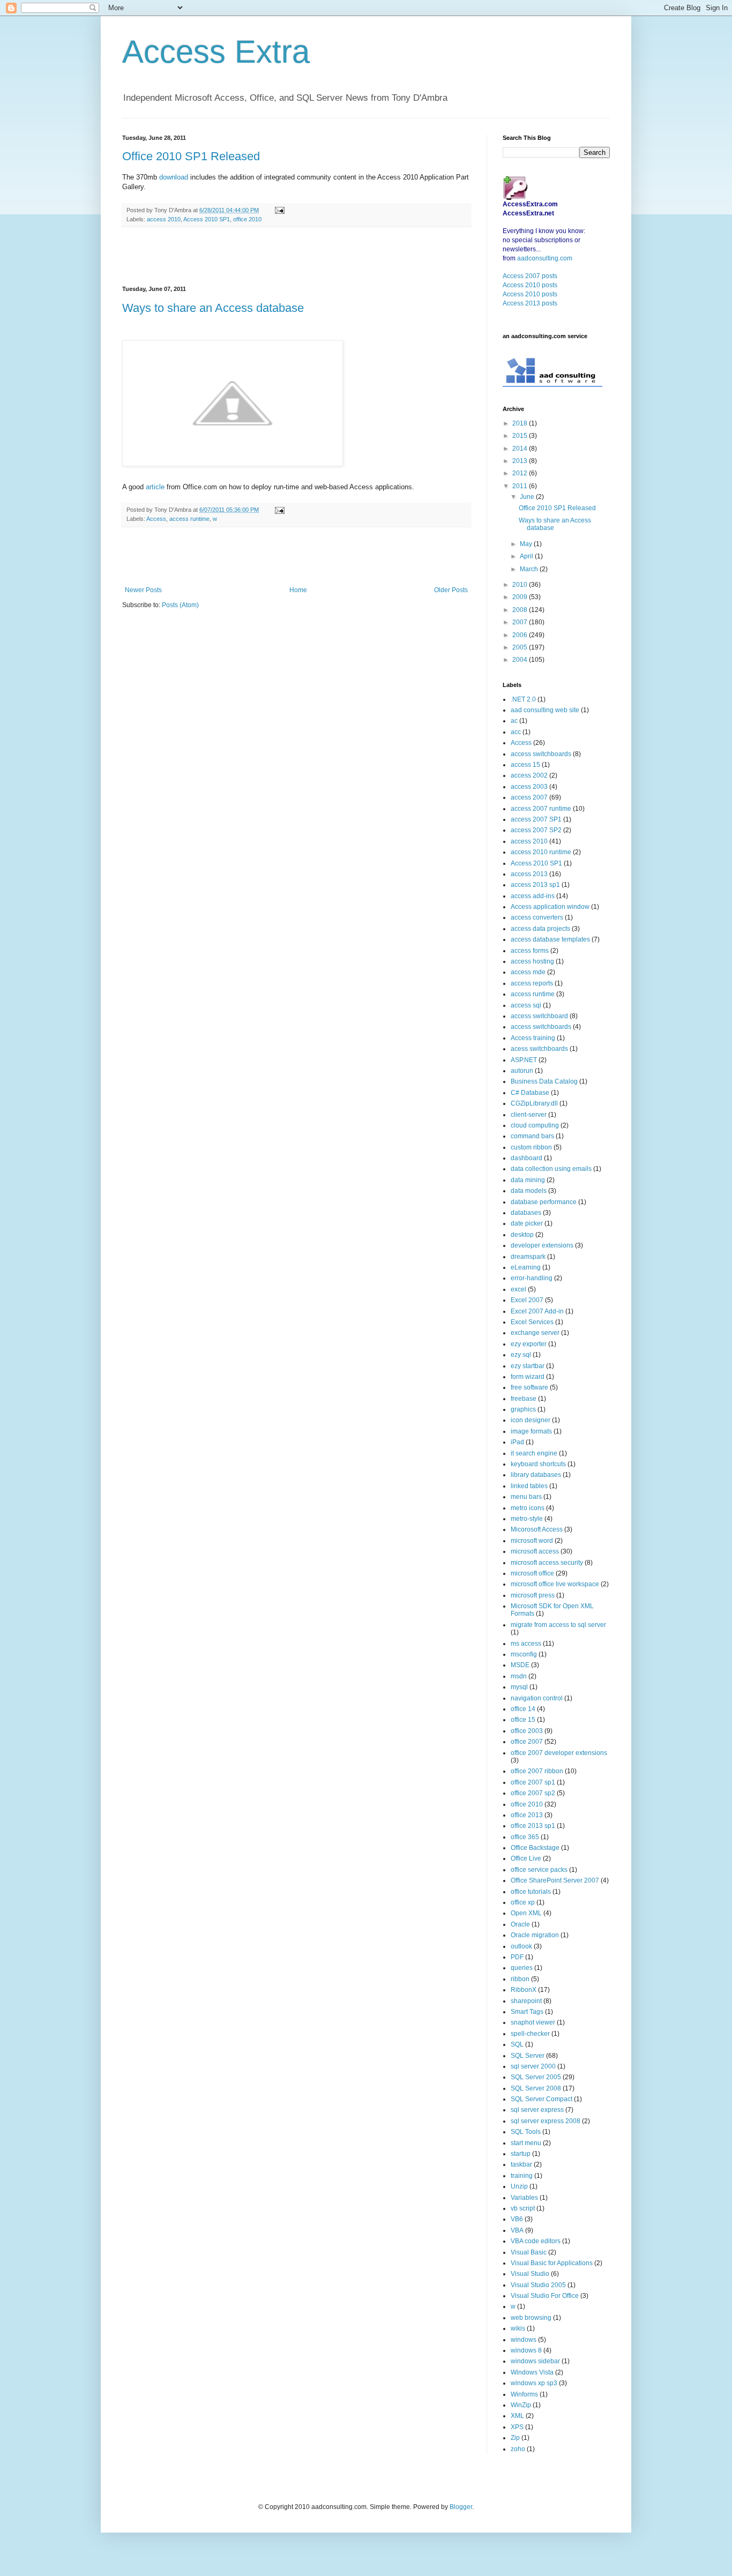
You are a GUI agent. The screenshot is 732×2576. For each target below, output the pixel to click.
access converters (537, 917)
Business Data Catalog (544, 1081)
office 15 (523, 1720)
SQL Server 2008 (536, 2088)
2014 (521, 449)
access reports (532, 983)
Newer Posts (143, 590)
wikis (518, 2328)
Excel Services (532, 1322)
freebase (524, 1399)
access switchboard (539, 1016)
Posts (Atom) (180, 605)
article (155, 487)
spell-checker (530, 2034)
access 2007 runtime (541, 809)
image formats (531, 1431)
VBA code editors (536, 2241)
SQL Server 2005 (536, 2077)
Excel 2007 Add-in (537, 1311)
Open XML (526, 1913)
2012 (521, 473)
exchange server (535, 1333)
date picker (527, 1223)
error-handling (532, 1278)
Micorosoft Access (537, 1529)
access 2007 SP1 (536, 819)
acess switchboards (539, 1049)
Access (156, 519)
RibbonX (524, 1990)
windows (524, 2340)
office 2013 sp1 (533, 1826)
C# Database (530, 1093)
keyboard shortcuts (538, 1464)
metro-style (527, 1519)
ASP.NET (524, 1060)
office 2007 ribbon (537, 1771)
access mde (528, 972)
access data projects (540, 929)
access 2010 (164, 219)
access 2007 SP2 (536, 830)
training (522, 2176)
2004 (521, 660)
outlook (521, 1946)
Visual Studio (530, 2274)
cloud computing (535, 1125)
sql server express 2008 (546, 2121)
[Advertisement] (296, 257)
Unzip (519, 2186)
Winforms (524, 2394)
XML (517, 2416)
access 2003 (529, 787)
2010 (521, 585)
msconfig (524, 1654)
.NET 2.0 (523, 699)
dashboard (526, 1158)
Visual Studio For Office (545, 2296)
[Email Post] (278, 210)
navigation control (537, 1698)
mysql (519, 1687)
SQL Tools (526, 2132)
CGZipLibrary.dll (534, 1103)
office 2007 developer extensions (559, 1753)
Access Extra (216, 52)
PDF (517, 1957)
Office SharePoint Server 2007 (555, 1880)
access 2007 (529, 797)
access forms (530, 951)
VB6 (517, 2219)
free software (529, 1387)
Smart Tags (527, 2012)
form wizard (528, 1377)
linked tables (529, 1486)
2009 (521, 597)
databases (526, 1213)
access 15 (525, 765)
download (174, 177)
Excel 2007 (527, 1300)
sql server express (537, 2110)
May (527, 544)
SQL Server (528, 2056)
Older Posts (451, 590)
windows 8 (526, 2350)
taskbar (521, 2164)
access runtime (189, 519)
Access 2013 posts (530, 303)
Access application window (550, 907)
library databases (536, 1475)
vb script (523, 2208)
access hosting (532, 961)
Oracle (520, 1924)
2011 (521, 486)
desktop (522, 1235)
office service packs (539, 1870)
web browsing (531, 2318)
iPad (517, 1442)
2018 (521, 423)
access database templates (550, 939)
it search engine (534, 1453)
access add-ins (533, 896)
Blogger (461, 2507)
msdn (519, 1676)
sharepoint (526, 2001)
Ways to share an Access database (213, 308)
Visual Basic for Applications (552, 2263)
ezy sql (521, 1355)
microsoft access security (547, 1563)
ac (514, 721)
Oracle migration (535, 1935)
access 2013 (529, 874)
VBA (517, 2230)
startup (521, 2154)
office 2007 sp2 (533, 1793)
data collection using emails (551, 1169)
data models (529, 1191)
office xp (523, 1902)
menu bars (526, 1497)
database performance (544, 1202)
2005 (521, 647)
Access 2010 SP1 (207, 219)
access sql (526, 1005)
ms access (526, 1644)
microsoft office (532, 1573)
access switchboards (541, 754)
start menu (526, 2143)
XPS (517, 2427)
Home (298, 590)
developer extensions (542, 1245)
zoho (518, 2449)
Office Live (526, 1858)
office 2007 (527, 1742)
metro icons (528, 1508)
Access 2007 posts (530, 276)
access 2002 (529, 775)
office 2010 (247, 219)
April (527, 556)
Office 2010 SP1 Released (191, 156)
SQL (517, 2044)
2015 (521, 436)
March (530, 569)
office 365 (525, 1837)
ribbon (520, 1979)
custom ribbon (531, 1147)
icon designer (531, 1420)
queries (522, 1968)
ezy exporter (529, 1344)
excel (518, 1289)
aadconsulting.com (545, 258)
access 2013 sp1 (535, 885)
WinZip (521, 2405)
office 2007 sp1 (533, 1782)
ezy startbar (528, 1366)
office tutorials (531, 1892)
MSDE (520, 1665)
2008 (521, 610)
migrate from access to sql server (558, 1625)
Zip (515, 2438)
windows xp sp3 (534, 2383)
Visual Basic (529, 2252)
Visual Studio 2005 (538, 2285)
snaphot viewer (533, 2022)
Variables (524, 2198)
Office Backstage (535, 1848)
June (528, 497)
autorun (522, 1071)
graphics (523, 1409)
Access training (533, 1038)
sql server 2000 (533, 2066)
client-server (529, 1115)
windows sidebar (535, 2361)
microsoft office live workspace (555, 1584)
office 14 (523, 1709)
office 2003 (527, 1731)
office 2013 (527, 1815)
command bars (532, 1136)
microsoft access (535, 1551)
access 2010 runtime (541, 852)
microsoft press (533, 1595)
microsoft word (532, 1541)
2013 (521, 461)
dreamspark (528, 1257)
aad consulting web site (545, 710)
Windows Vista (532, 2372)
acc (516, 732)
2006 (521, 635)
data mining (528, 1180)
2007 (521, 622)
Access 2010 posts (530, 285)
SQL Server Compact (541, 2099)
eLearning (526, 1267)
